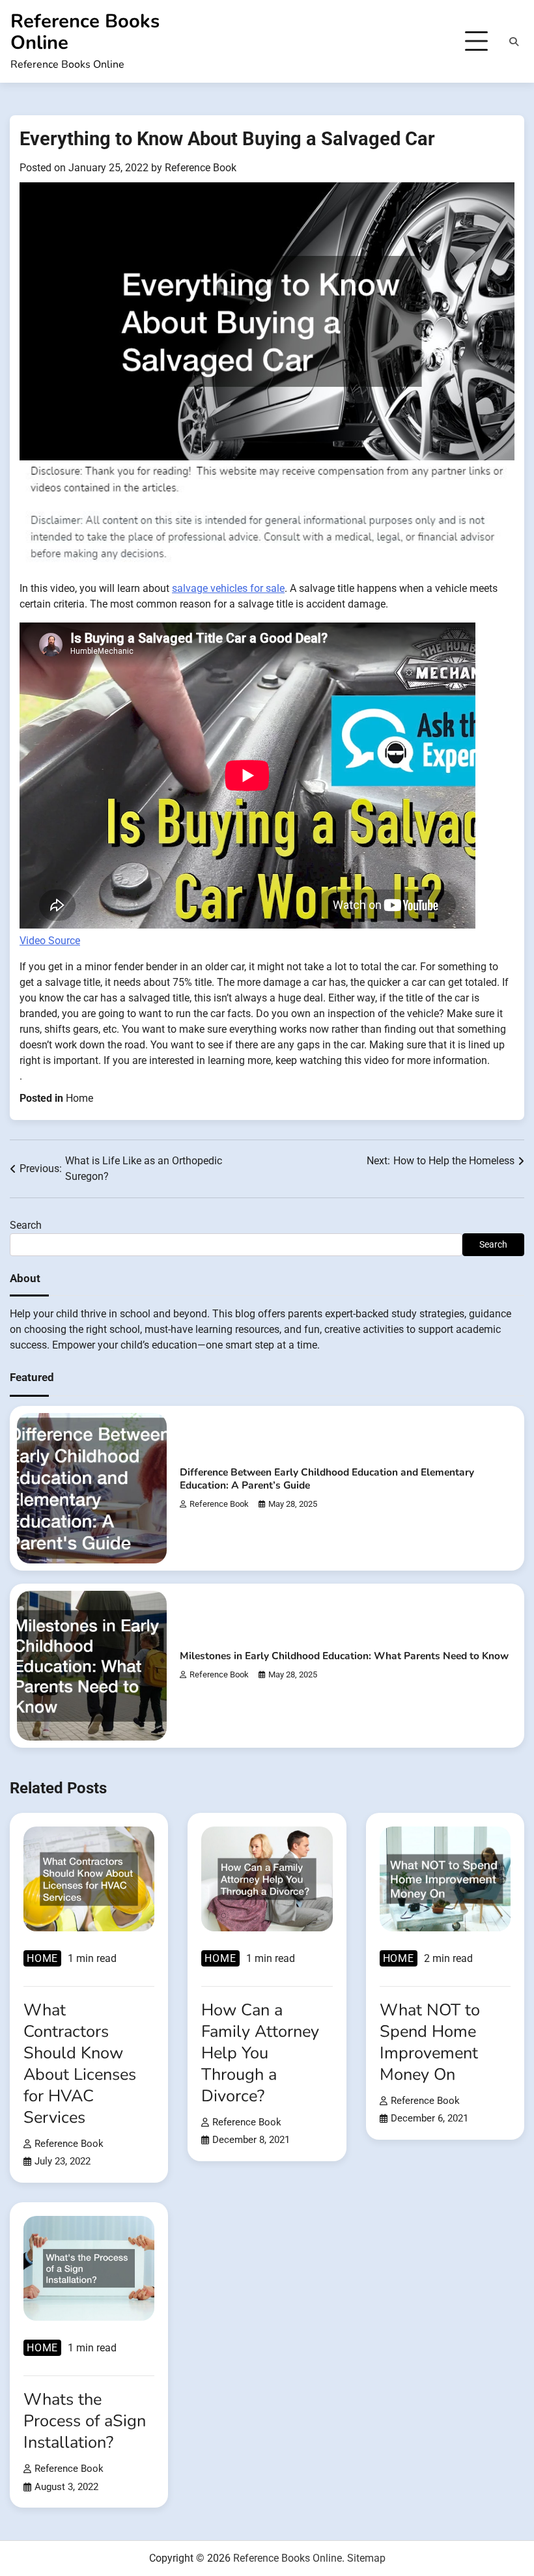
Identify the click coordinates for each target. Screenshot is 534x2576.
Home (79, 1098)
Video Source (50, 941)
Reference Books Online (85, 32)
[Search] (514, 42)
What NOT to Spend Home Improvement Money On (430, 2042)
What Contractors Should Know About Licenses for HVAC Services (80, 2064)
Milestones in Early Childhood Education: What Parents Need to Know (344, 1656)
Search (26, 1225)
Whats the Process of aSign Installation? (85, 2421)
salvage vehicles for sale (228, 588)
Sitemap (366, 2558)
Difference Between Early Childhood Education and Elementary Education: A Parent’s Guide (327, 1478)
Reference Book (201, 168)
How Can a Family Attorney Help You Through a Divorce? (260, 2053)
